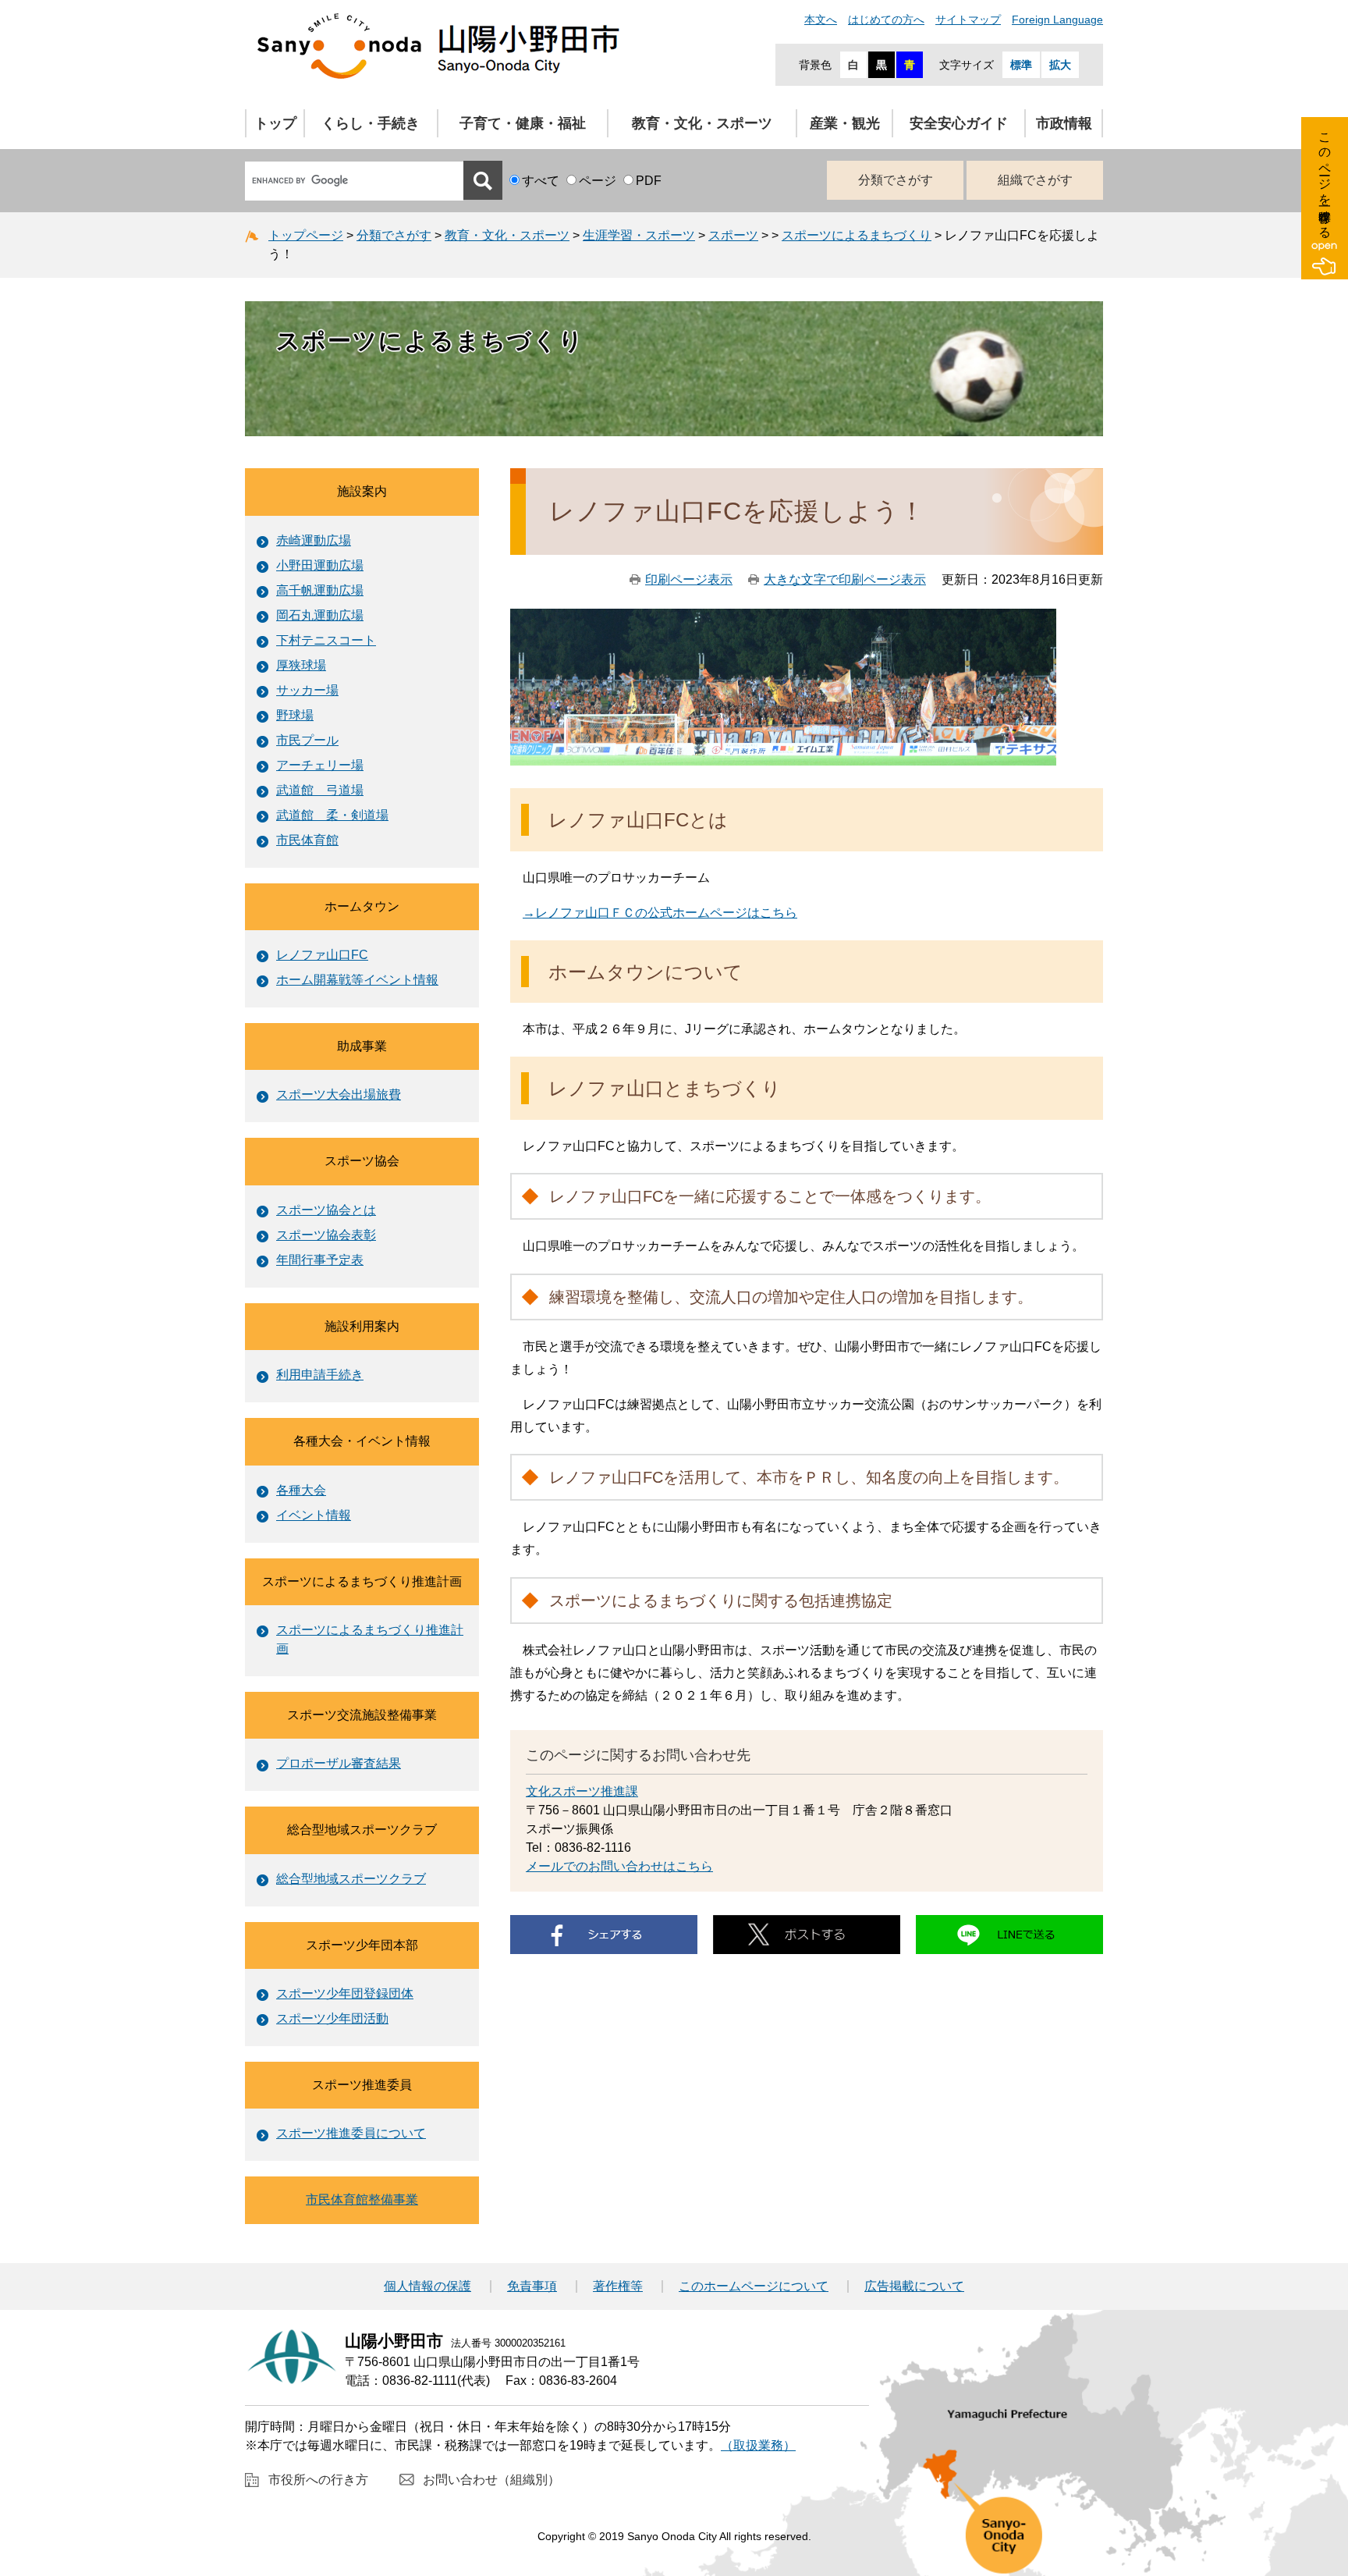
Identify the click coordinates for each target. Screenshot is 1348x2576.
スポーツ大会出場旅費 (339, 1094)
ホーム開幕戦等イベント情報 (357, 980)
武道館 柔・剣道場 (332, 815)
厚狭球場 (301, 665)
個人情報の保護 (427, 2286)
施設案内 (362, 491)
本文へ (821, 20)
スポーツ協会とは (326, 1210)
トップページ (306, 235)
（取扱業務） (758, 2445)
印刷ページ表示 (689, 579)
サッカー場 (307, 690)
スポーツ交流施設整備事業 (362, 1715)
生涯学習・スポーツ (639, 235)
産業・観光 (845, 123)
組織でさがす (1035, 180)
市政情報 (1064, 123)
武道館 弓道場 (320, 790)
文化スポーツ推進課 (582, 1791)
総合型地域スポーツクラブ (362, 1830)
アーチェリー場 (320, 765)
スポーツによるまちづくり (857, 235)
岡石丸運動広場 (320, 615)
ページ (598, 181)
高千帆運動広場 (320, 590)
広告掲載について (914, 2286)
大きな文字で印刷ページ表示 (845, 579)
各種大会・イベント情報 (362, 1441)
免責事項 (532, 2286)
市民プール (307, 740)
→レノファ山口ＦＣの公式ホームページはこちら (660, 913)
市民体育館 (307, 840)
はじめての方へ (886, 20)
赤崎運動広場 (314, 540)
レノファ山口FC (322, 955)
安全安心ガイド (959, 123)
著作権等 (618, 2286)
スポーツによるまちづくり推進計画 (362, 1581)
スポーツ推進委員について (351, 2133)
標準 (1021, 65)
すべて (541, 181)
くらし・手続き (371, 123)
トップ (275, 123)
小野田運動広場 (320, 565)
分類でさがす (896, 180)
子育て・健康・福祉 (523, 123)
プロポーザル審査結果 (339, 1763)
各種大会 (301, 1490)
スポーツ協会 (362, 1161)
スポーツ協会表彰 (326, 1235)
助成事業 (362, 1046)
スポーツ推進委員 (362, 2085)
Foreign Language (1057, 20)
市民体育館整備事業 (362, 2199)
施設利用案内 (362, 1326)
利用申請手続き (320, 1375)
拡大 (1060, 65)
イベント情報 (314, 1515)
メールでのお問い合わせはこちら (619, 1866)
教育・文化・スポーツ (702, 123)
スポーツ (733, 235)
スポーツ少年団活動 (332, 2018)
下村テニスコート (326, 640)
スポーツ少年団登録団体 (345, 1993)
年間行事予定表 (320, 1260)
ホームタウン (362, 906)
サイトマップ (968, 20)
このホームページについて (754, 2286)
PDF (649, 181)
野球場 (295, 715)
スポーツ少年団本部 (362, 1945)
